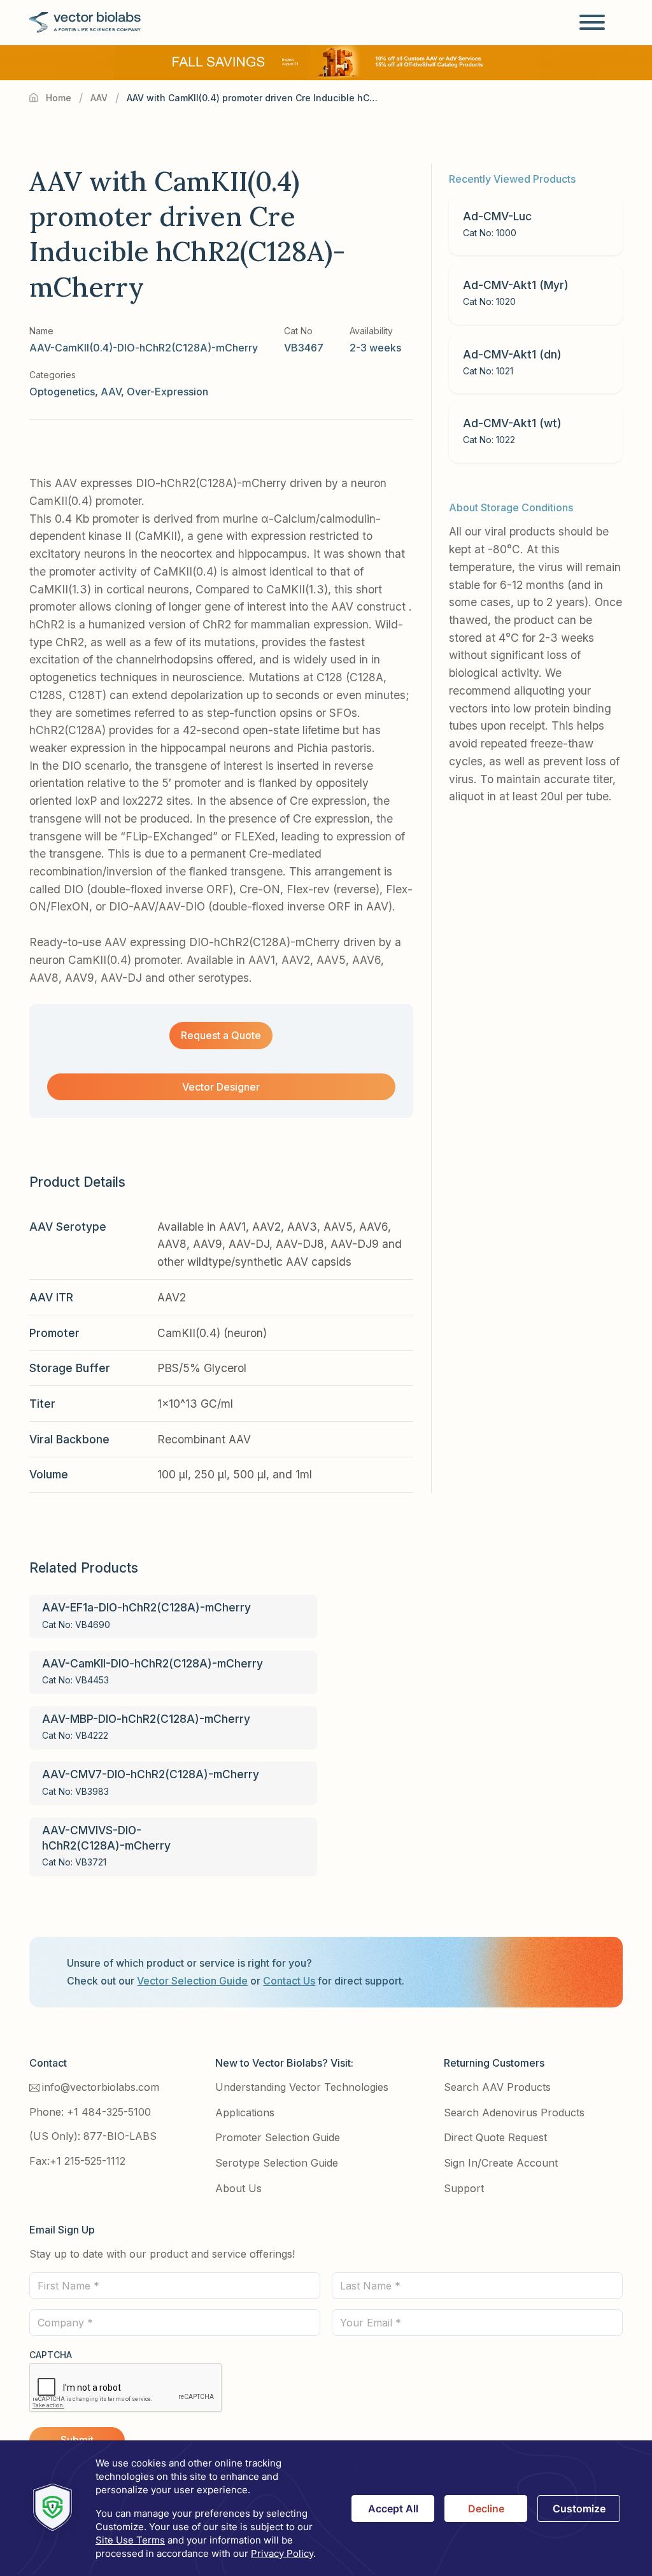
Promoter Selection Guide (278, 2137)
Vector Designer (221, 1087)
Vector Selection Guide (192, 1981)
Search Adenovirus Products (514, 2112)
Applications (245, 2112)
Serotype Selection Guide (277, 2163)
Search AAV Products (497, 2087)
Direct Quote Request (495, 2137)
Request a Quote (221, 1035)
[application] (326, 2508)
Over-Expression (167, 392)
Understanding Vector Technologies (302, 2087)
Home (59, 98)
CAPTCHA (51, 2355)
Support (464, 2188)
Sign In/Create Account (501, 2163)
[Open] (592, 22)
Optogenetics (62, 392)
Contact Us (289, 1981)
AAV (99, 98)
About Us (238, 2188)
